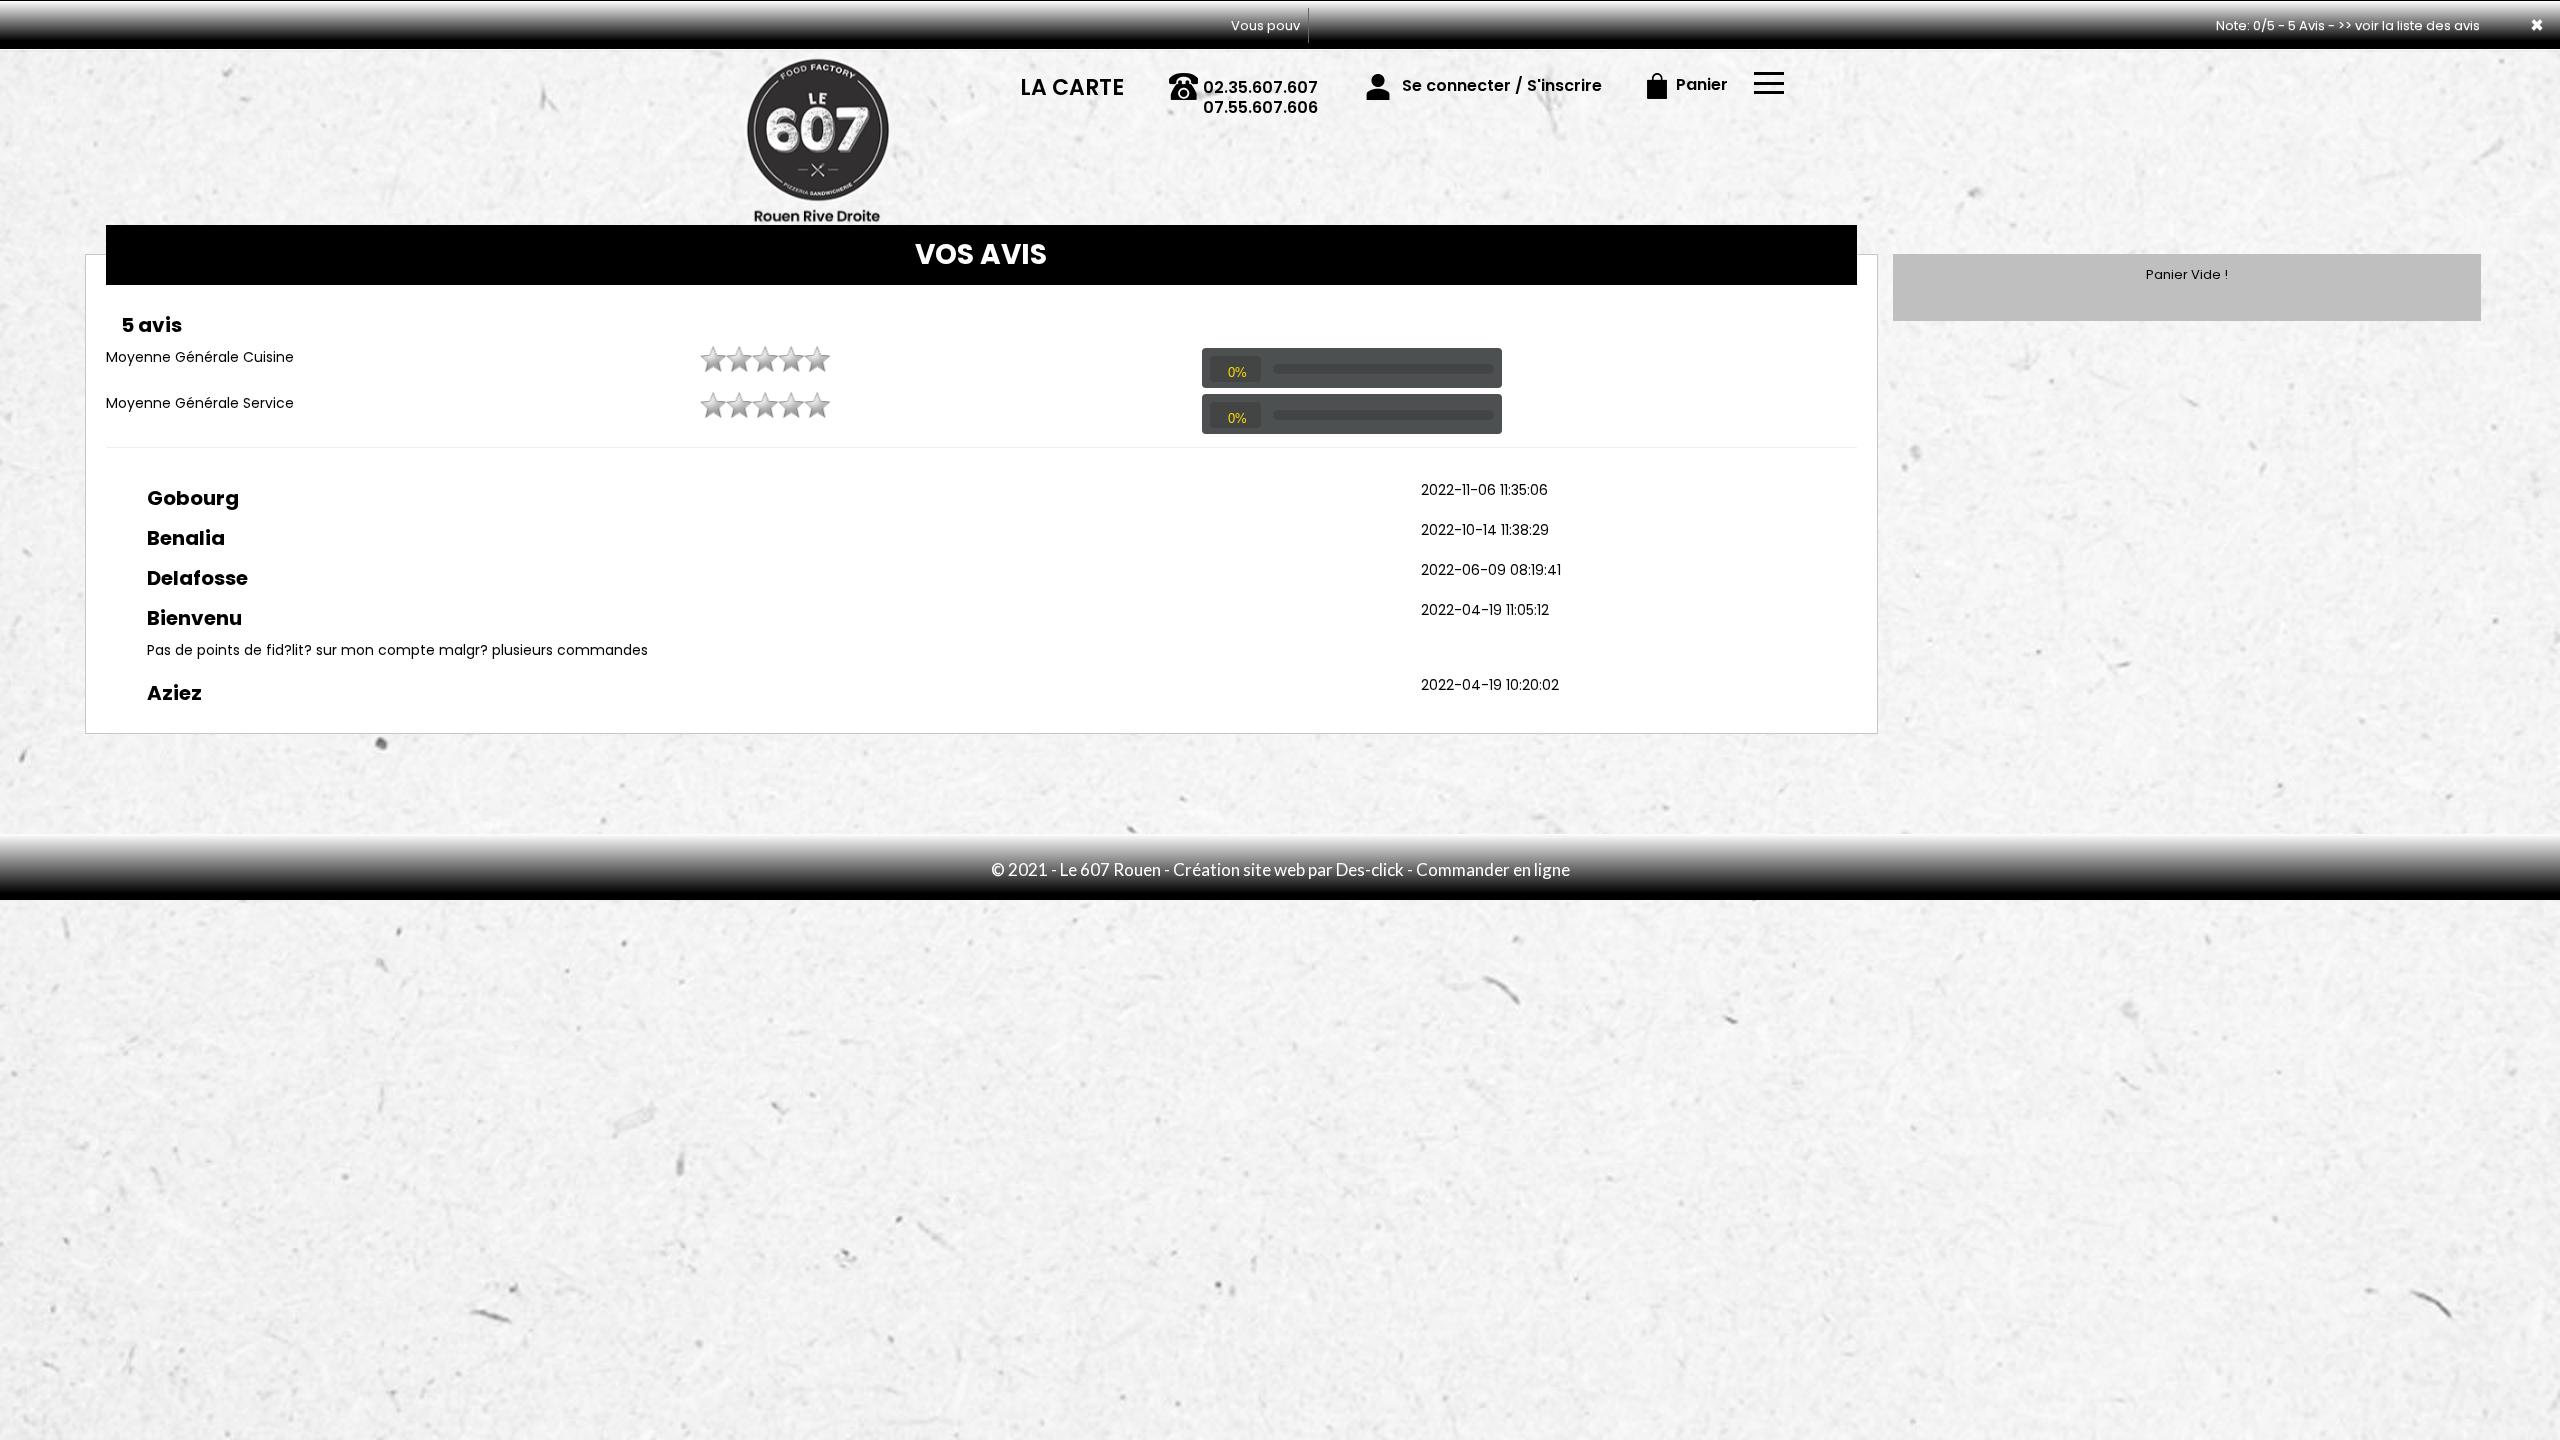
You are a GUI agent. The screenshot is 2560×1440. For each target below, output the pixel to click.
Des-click (1370, 869)
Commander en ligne (1493, 869)
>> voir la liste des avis (2409, 25)
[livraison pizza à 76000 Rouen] (817, 78)
